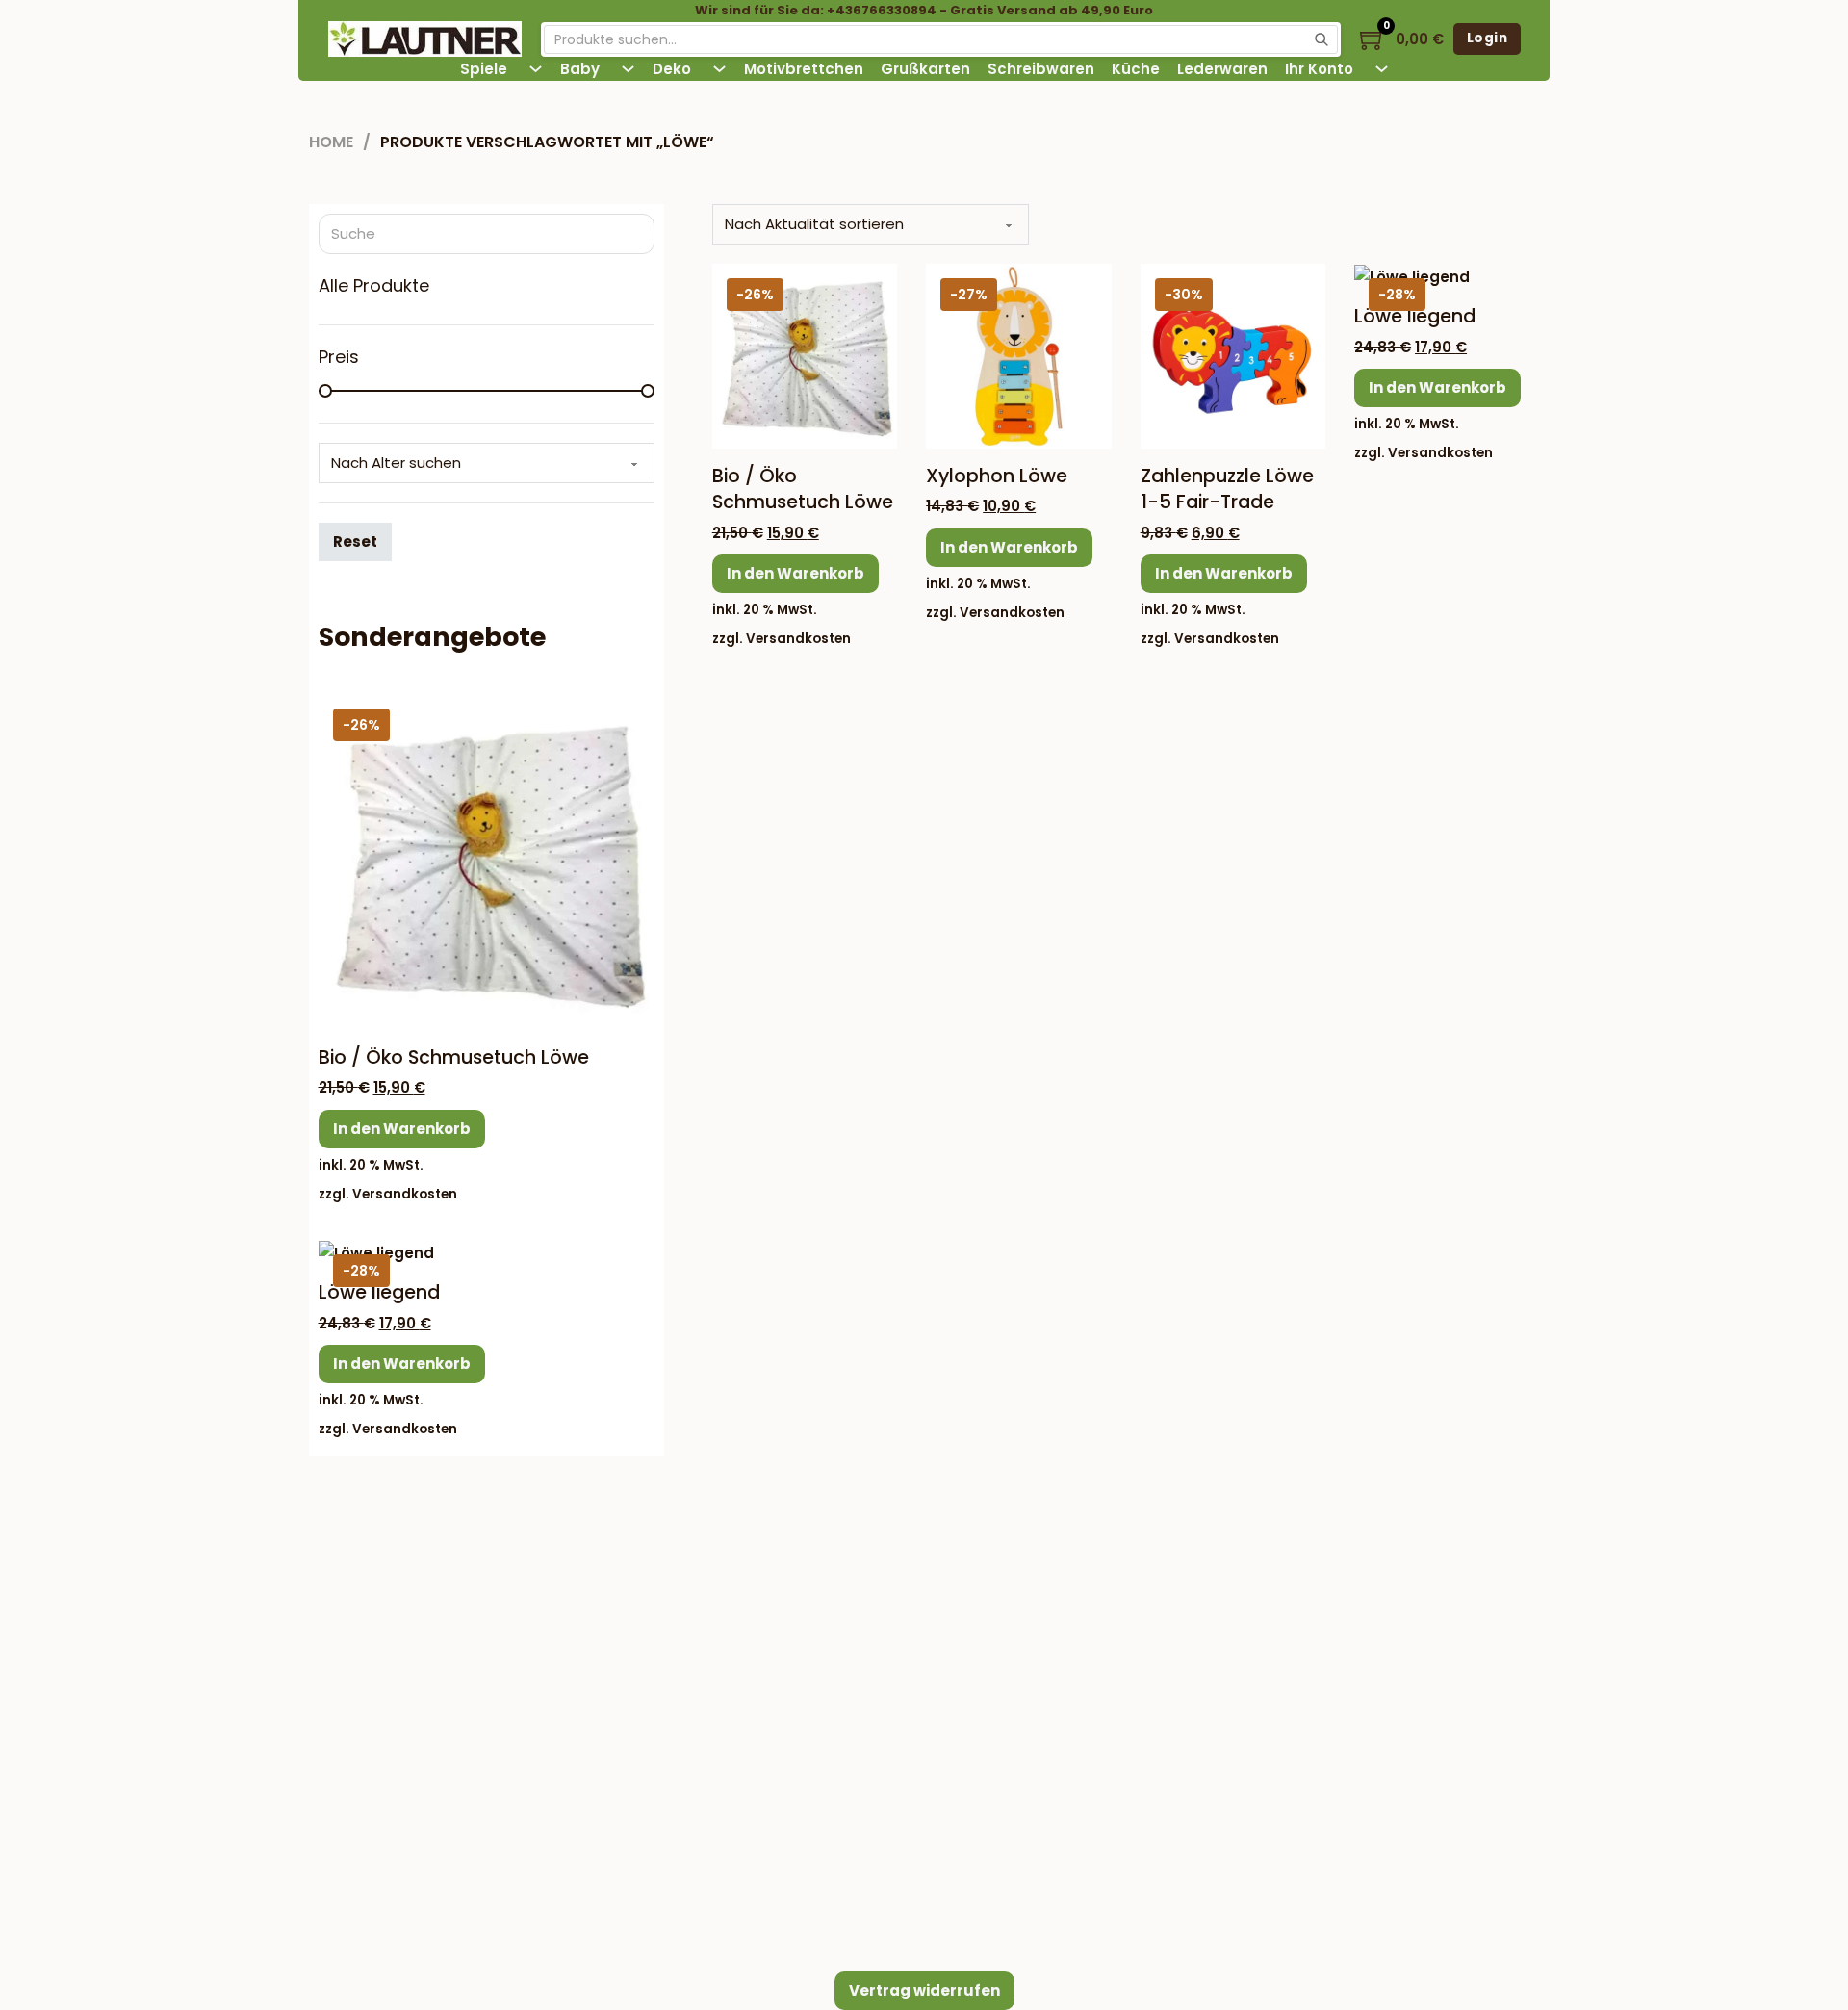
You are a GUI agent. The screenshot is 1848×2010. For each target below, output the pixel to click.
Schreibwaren (1041, 69)
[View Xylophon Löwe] (1018, 355)
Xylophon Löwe (997, 476)
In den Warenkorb (796, 573)
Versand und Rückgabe (842, 1717)
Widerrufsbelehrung (829, 1832)
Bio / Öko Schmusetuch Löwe (803, 489)
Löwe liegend (1415, 316)
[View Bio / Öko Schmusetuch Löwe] (805, 355)
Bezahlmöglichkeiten (1250, 1547)
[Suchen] (1322, 39)
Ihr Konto (1319, 69)
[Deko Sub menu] (719, 69)
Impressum (797, 1601)
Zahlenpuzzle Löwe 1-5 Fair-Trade (1227, 489)
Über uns (790, 1678)
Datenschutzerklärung (836, 1794)
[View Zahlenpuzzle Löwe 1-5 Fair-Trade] (1233, 355)
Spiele (484, 69)
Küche (1136, 69)
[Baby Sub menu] (628, 69)
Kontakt (784, 1640)
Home (331, 142)
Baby (580, 69)
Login (1488, 38)
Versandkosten (798, 639)
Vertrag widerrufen (924, 1990)
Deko (672, 69)
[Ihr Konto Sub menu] (1382, 69)
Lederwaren (1222, 69)
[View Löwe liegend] (1412, 276)
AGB (772, 1755)
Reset (355, 541)
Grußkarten (925, 69)
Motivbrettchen (804, 69)
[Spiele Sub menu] (536, 69)
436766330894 (473, 1668)
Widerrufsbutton (462, 1719)
